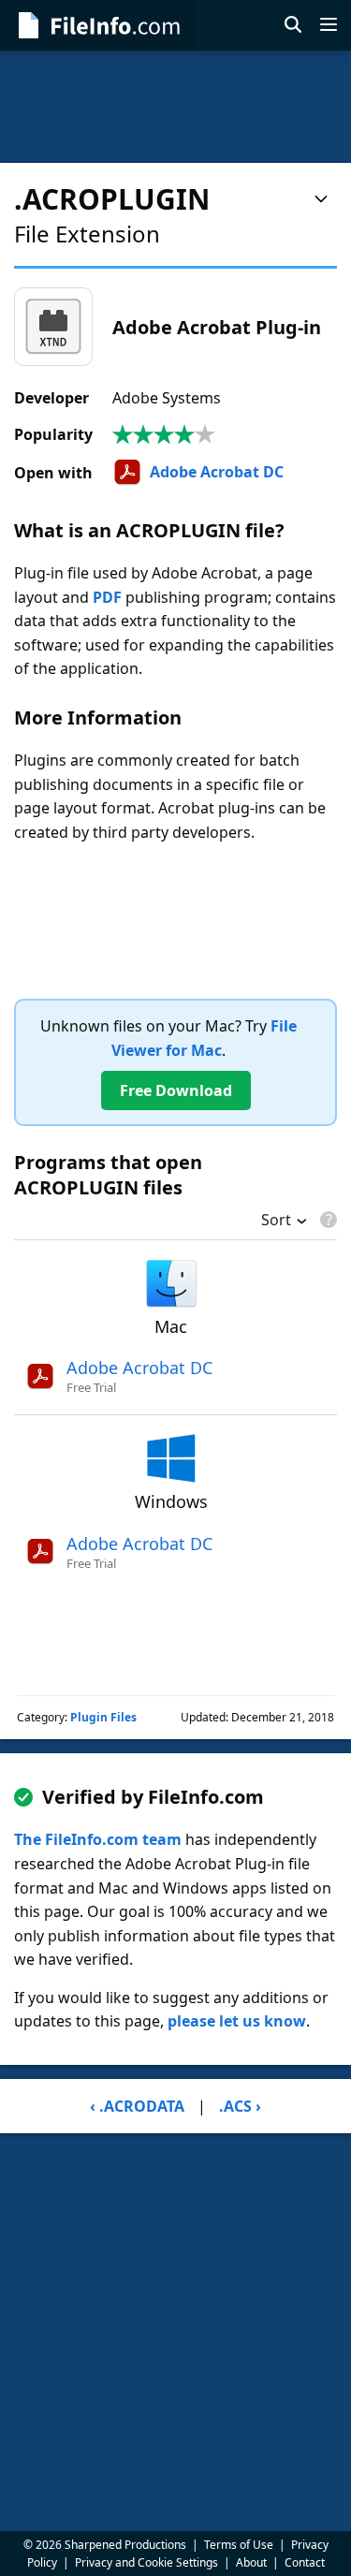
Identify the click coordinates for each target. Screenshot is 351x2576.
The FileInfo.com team (98, 1839)
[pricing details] (327, 1220)
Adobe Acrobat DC (217, 472)
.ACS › (240, 2106)
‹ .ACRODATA (137, 2106)
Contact (305, 2562)
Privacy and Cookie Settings (146, 2562)
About (251, 2562)
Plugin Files (103, 1717)
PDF (107, 597)
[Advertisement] (175, 107)
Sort (276, 1222)
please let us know (237, 2021)
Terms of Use (239, 2545)
